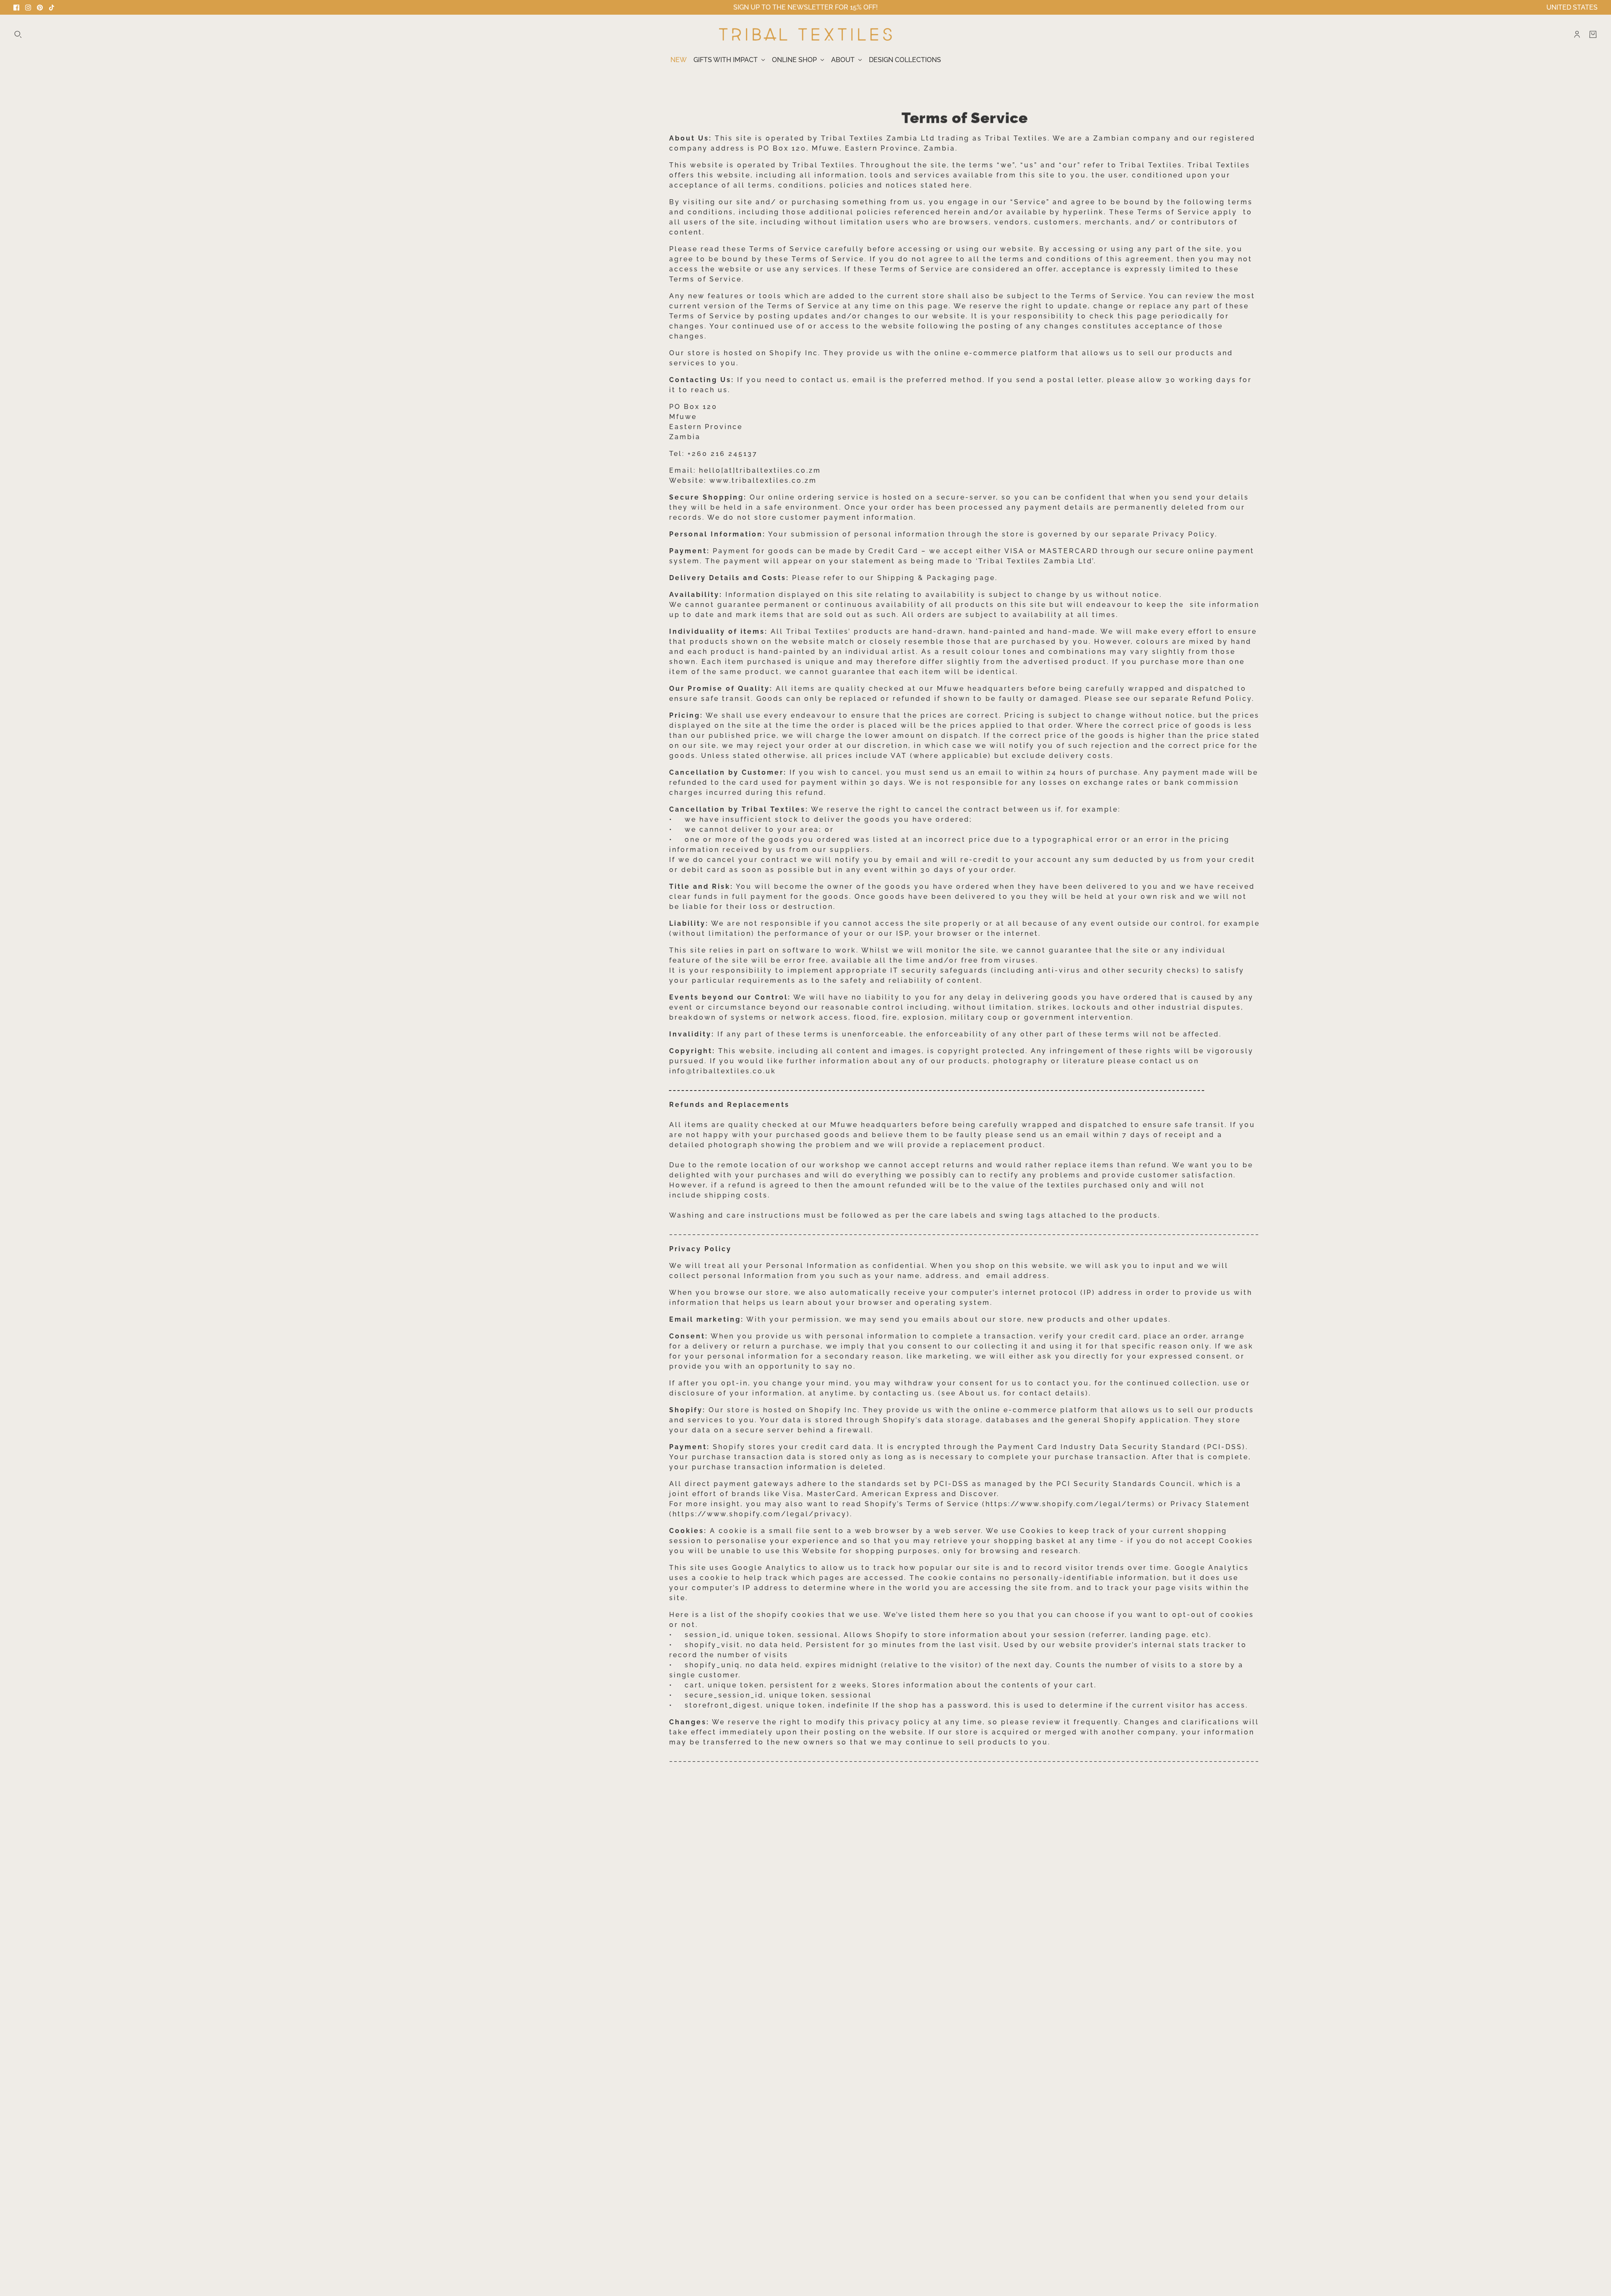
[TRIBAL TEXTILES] (805, 34)
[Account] (1577, 34)
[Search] (18, 34)
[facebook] (16, 8)
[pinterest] (40, 8)
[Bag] (1593, 34)
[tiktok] (52, 8)
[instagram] (28, 8)
